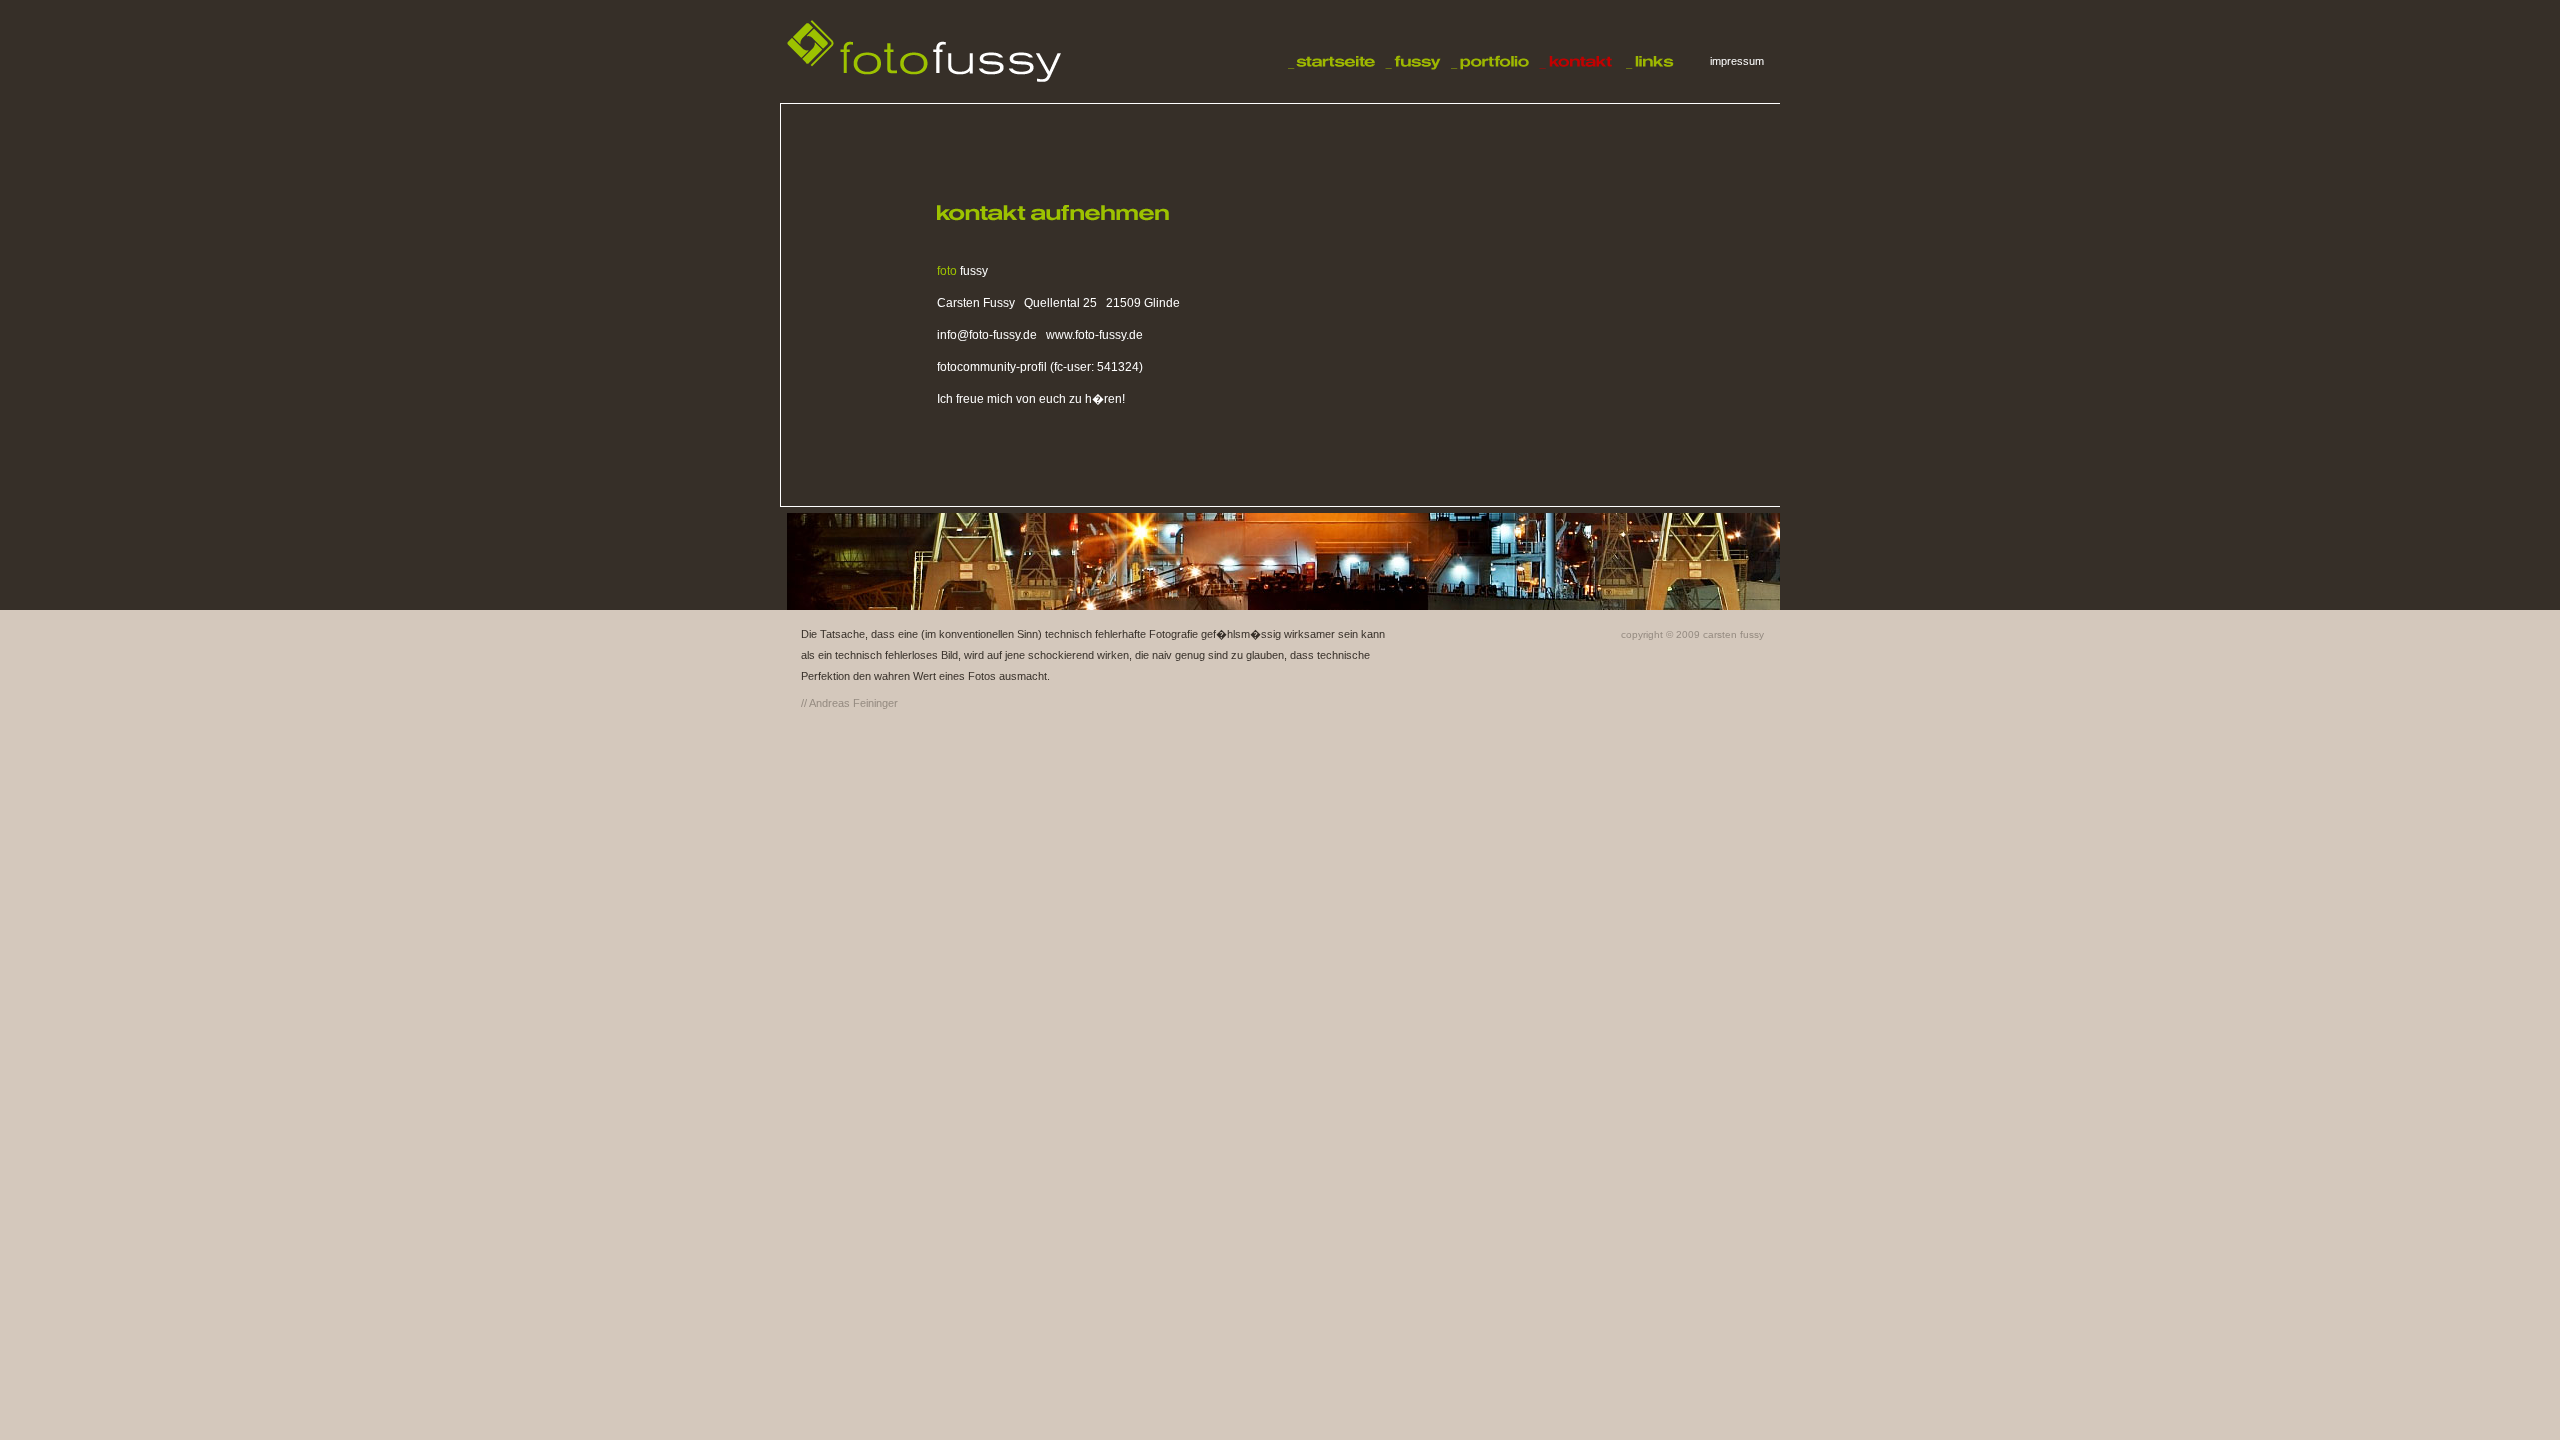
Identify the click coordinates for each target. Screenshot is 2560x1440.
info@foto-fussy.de (987, 335)
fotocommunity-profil (992, 367)
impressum (1737, 61)
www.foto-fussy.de (1094, 335)
